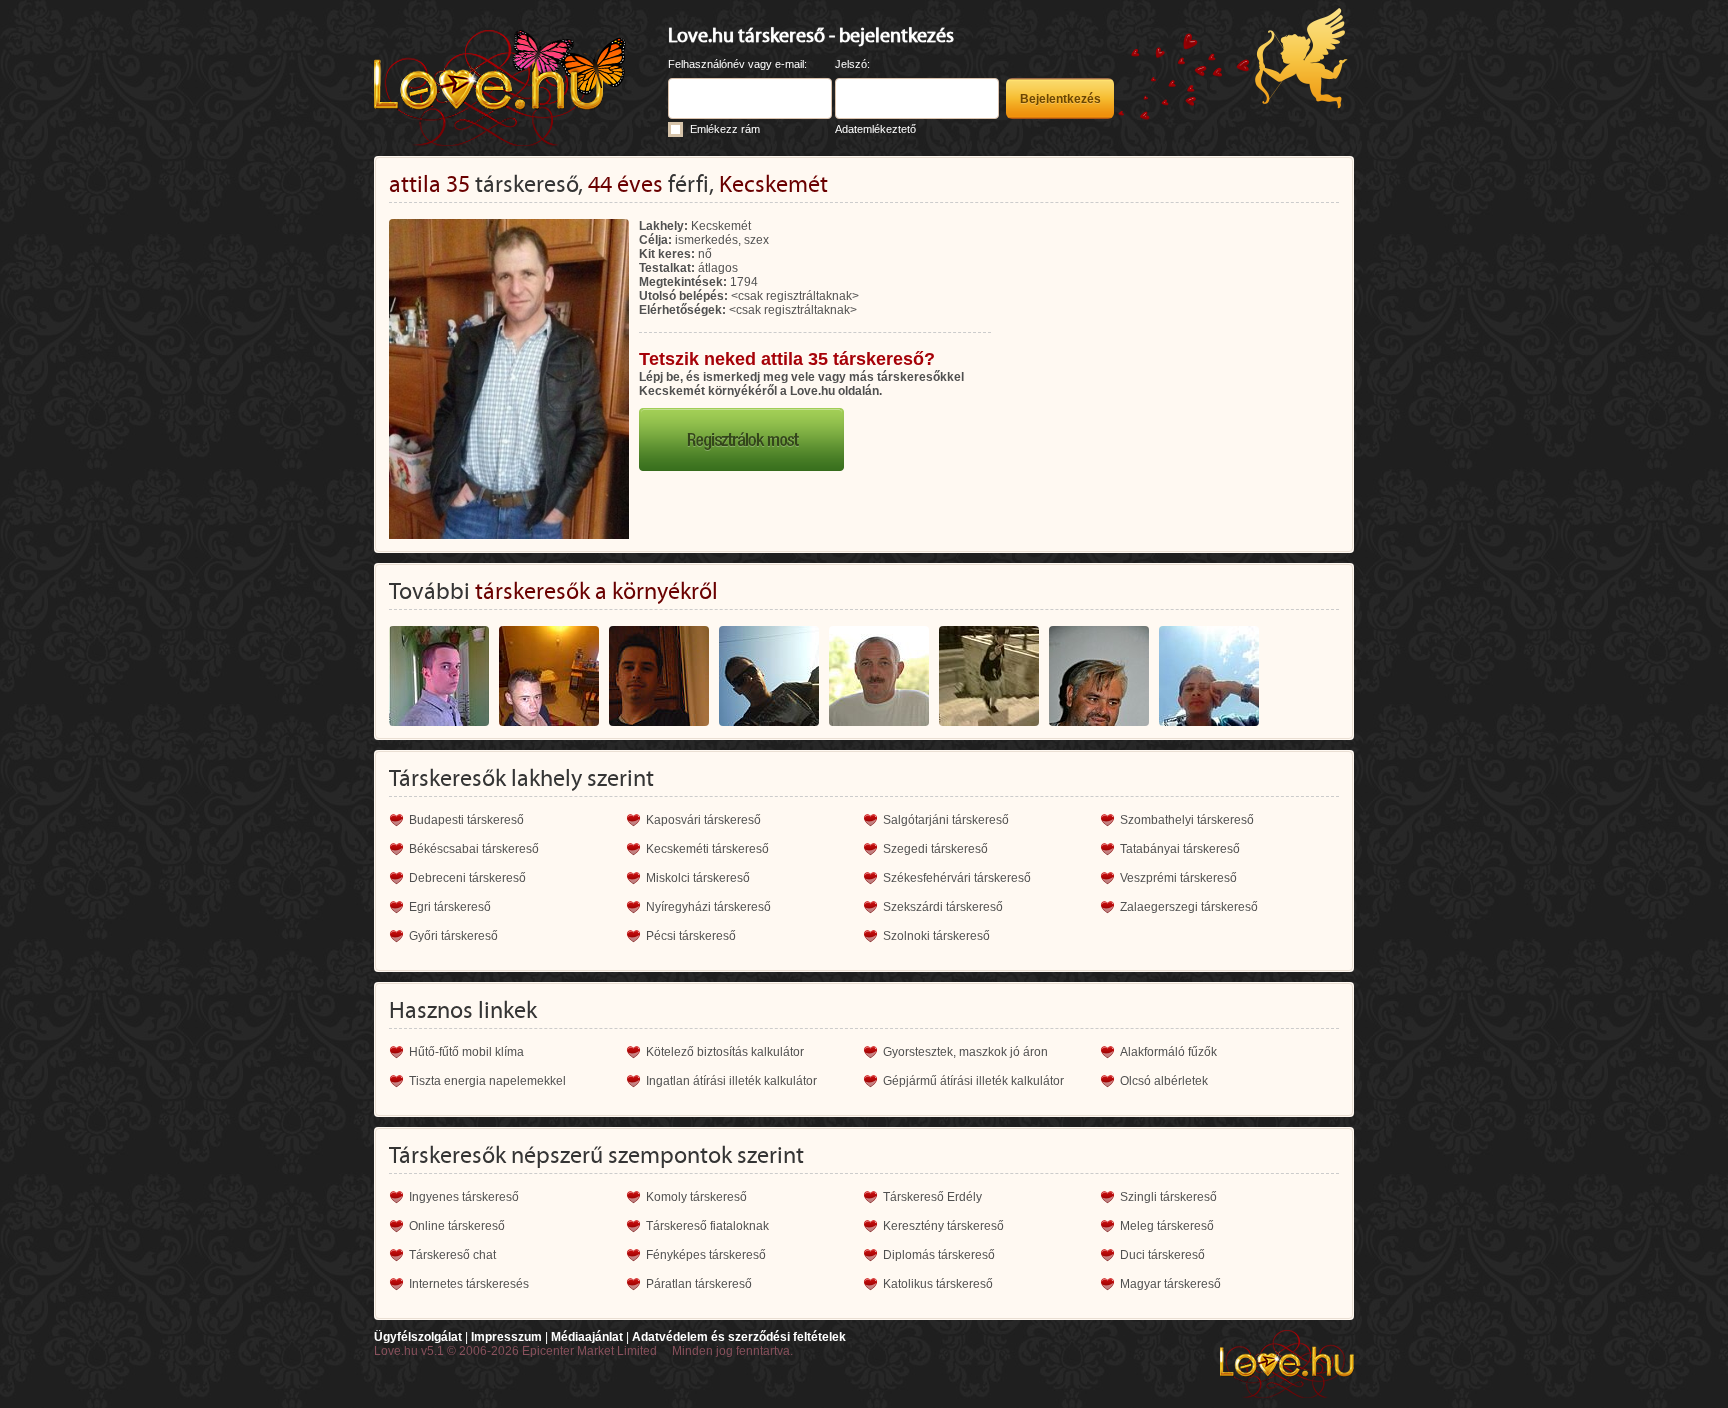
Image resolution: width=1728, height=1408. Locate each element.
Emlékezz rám (725, 129)
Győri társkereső (453, 936)
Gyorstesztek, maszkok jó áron (965, 1052)
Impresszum (506, 1337)
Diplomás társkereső (939, 1255)
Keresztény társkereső (943, 1226)
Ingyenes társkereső (464, 1197)
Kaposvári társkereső (703, 820)
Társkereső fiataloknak (707, 1226)
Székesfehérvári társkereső (957, 878)
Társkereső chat (452, 1255)
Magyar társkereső (1170, 1284)
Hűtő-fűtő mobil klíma (466, 1052)
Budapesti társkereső (466, 820)
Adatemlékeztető (875, 129)
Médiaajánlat (587, 1337)
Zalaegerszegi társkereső (1189, 907)
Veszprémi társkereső (1178, 878)
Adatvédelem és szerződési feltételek (739, 1337)
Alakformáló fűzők (1168, 1052)
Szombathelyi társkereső (1187, 820)
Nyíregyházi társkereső (708, 907)
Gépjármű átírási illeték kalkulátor (973, 1081)
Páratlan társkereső (699, 1284)
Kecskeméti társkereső (707, 849)
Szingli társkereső (1168, 1197)
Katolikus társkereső (938, 1284)
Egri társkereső (450, 907)
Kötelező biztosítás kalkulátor (725, 1052)
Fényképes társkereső (706, 1255)
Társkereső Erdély (932, 1197)
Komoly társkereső (696, 1197)
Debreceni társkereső (467, 878)
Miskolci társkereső (698, 878)
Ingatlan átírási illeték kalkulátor (731, 1081)
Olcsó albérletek (1164, 1081)
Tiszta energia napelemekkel (487, 1081)
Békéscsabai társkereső (474, 849)
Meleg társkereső (1167, 1226)
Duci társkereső (1162, 1255)
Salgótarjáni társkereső (946, 820)
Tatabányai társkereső (1180, 849)
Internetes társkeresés (469, 1284)
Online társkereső (457, 1226)
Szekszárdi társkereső (943, 907)
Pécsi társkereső (691, 936)
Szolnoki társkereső (936, 936)
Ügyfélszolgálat (418, 1337)
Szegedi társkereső (935, 849)
